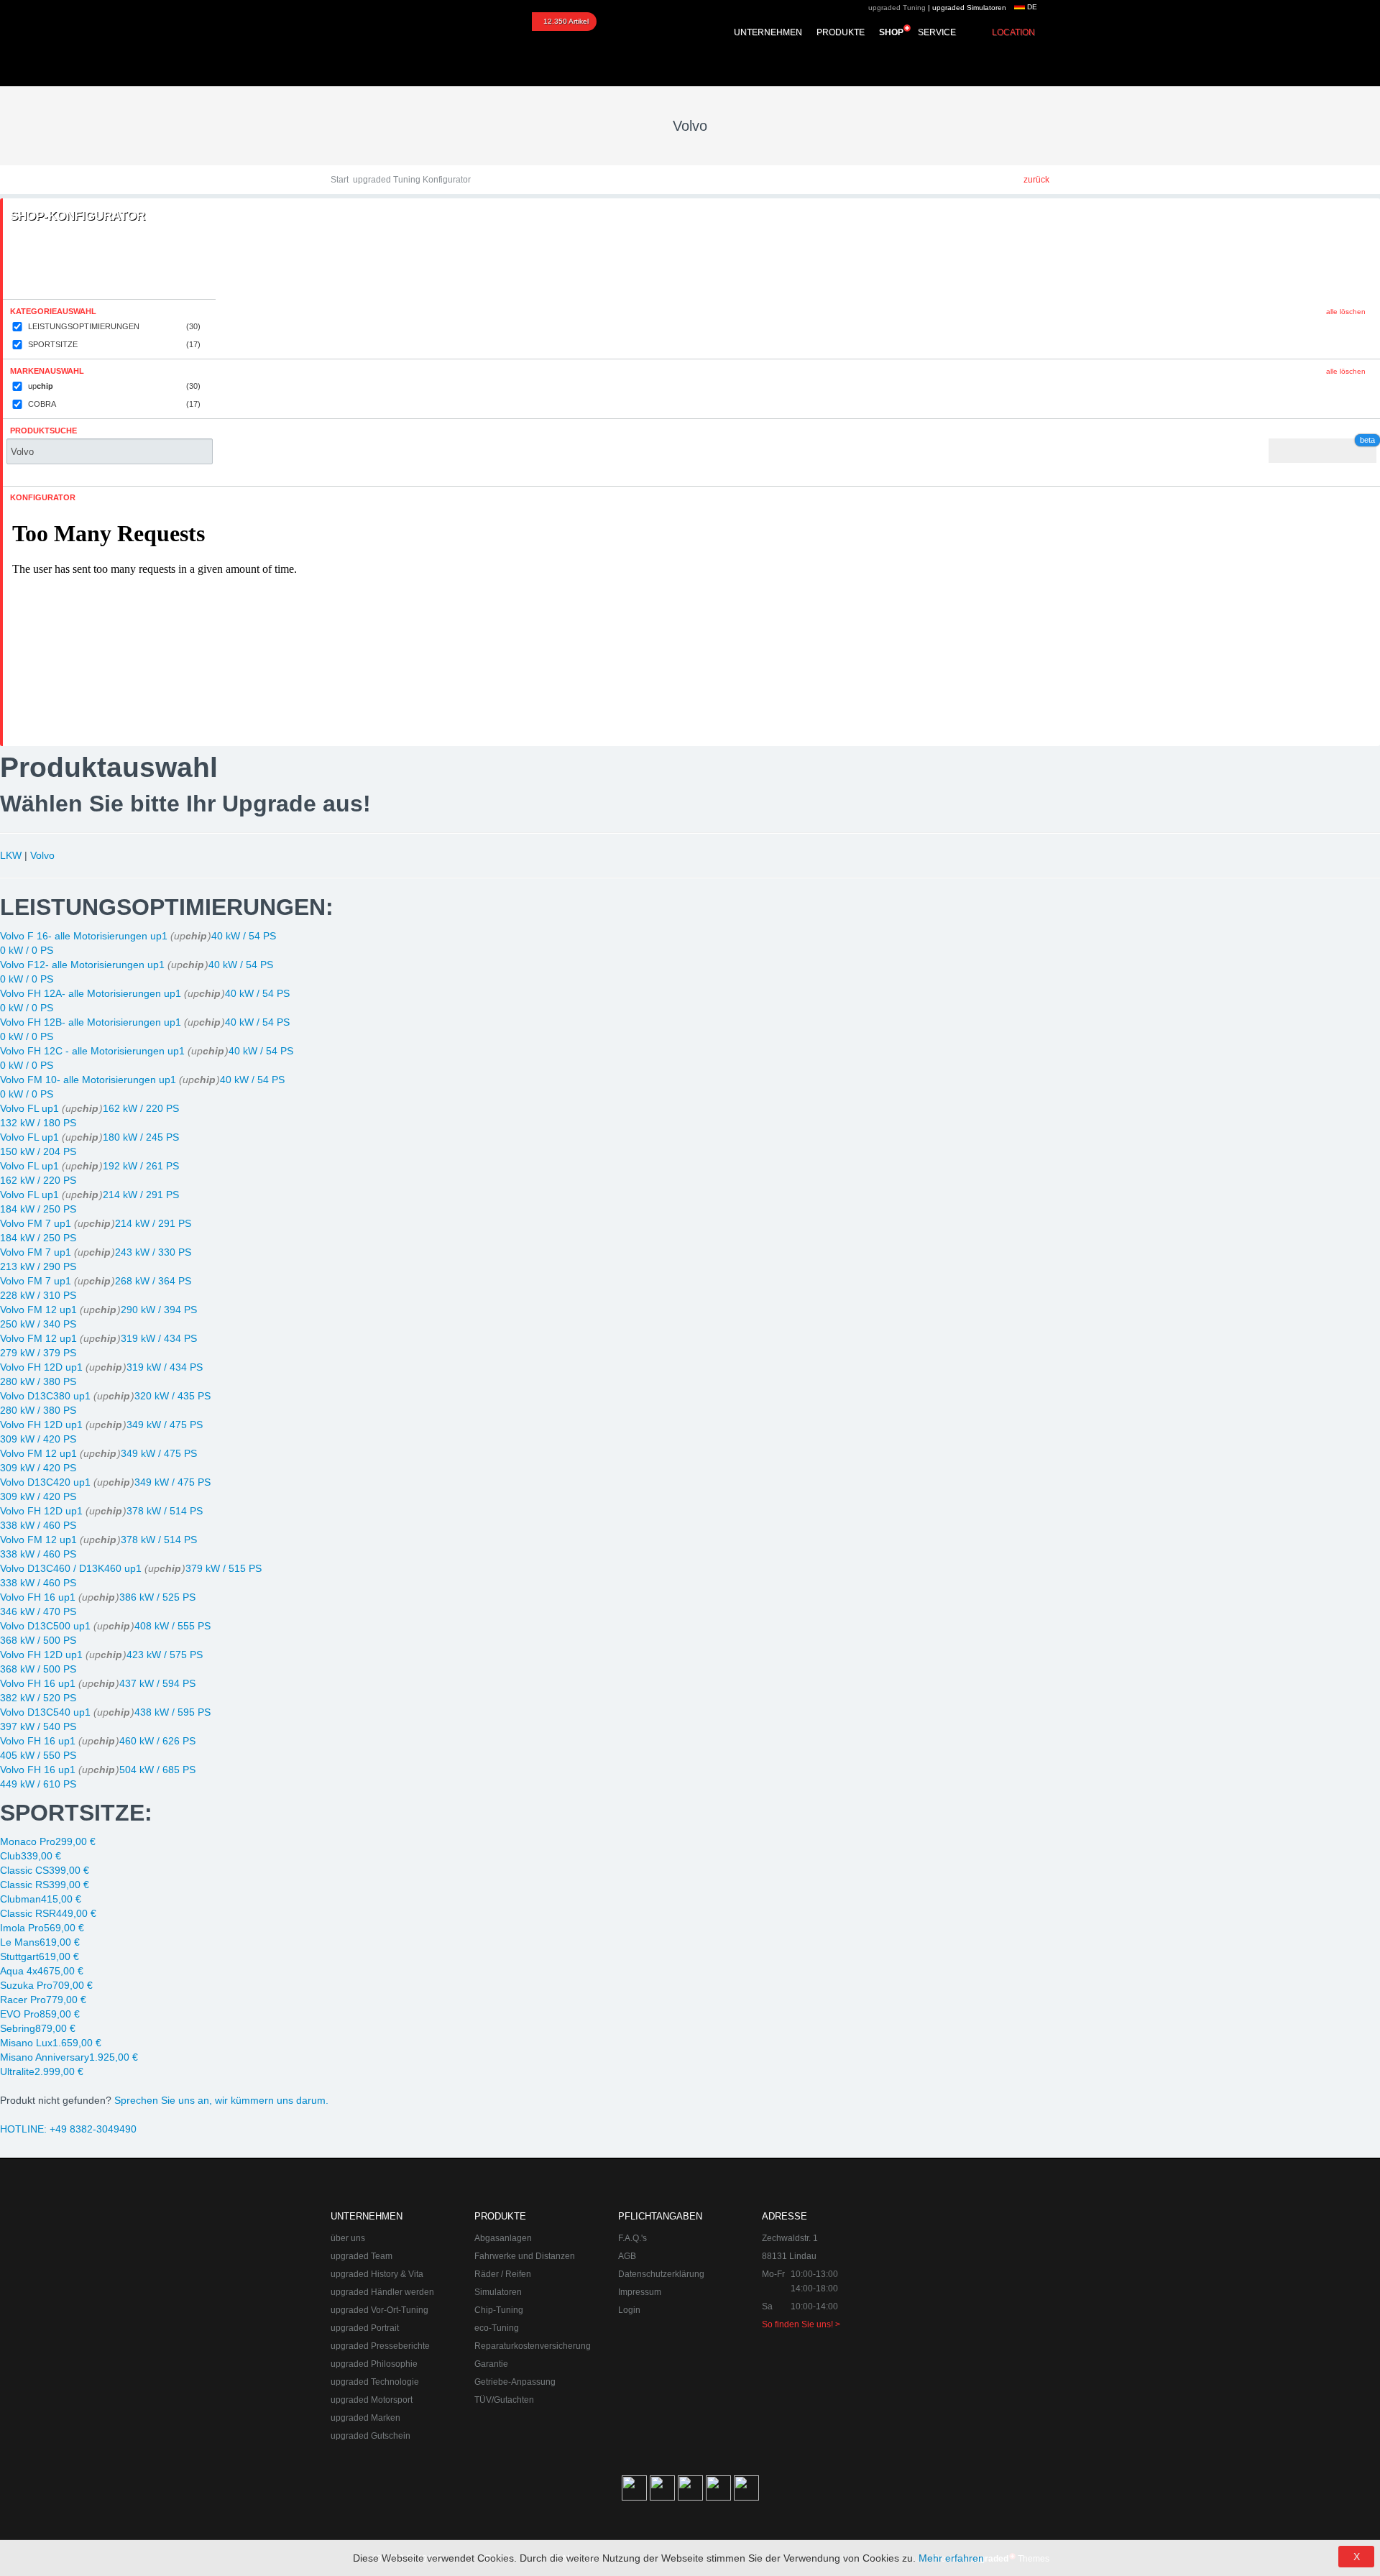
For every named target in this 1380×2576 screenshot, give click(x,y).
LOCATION (1013, 32)
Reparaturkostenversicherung (533, 2346)
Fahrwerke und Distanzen (525, 2256)
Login (629, 2310)
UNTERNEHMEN (768, 32)
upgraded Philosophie (374, 2364)
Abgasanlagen (503, 2238)
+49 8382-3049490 (68, 2129)
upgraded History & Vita (377, 2274)
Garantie (491, 2364)
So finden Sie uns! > (801, 2324)
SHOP (891, 32)
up (114, 386)
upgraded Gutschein (371, 2436)
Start (340, 180)
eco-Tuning (497, 2328)
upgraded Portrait (365, 2328)
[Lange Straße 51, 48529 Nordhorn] (970, 2281)
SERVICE (937, 32)
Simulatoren (498, 2292)
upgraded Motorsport (372, 2400)
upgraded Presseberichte (380, 2346)
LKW (11, 855)
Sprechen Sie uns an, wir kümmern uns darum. (221, 2100)
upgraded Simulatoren (969, 8)
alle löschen (1346, 312)
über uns (348, 2238)
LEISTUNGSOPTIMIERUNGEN (114, 326)
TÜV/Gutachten (504, 2400)
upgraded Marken (365, 2418)
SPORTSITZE (114, 344)
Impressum (640, 2292)
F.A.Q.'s (632, 2238)
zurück (1036, 180)
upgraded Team (362, 2256)
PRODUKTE (841, 32)
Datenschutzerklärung (661, 2274)
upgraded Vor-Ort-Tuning (379, 2310)
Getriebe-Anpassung (515, 2382)
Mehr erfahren (951, 2558)
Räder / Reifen (503, 2274)
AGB (627, 2256)
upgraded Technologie (375, 2382)
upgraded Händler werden (382, 2292)
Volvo (42, 855)
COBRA (114, 404)
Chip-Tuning (499, 2310)
